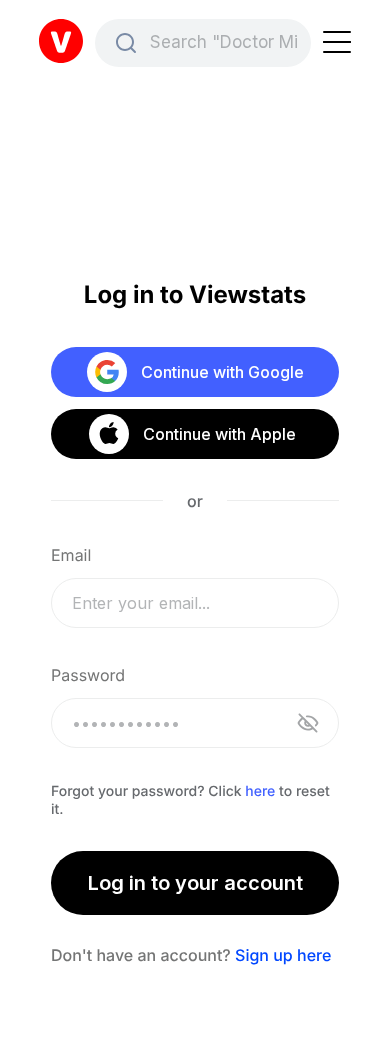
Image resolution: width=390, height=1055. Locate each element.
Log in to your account (195, 883)
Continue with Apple (218, 434)
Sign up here (283, 955)
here (260, 791)
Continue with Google (222, 372)
